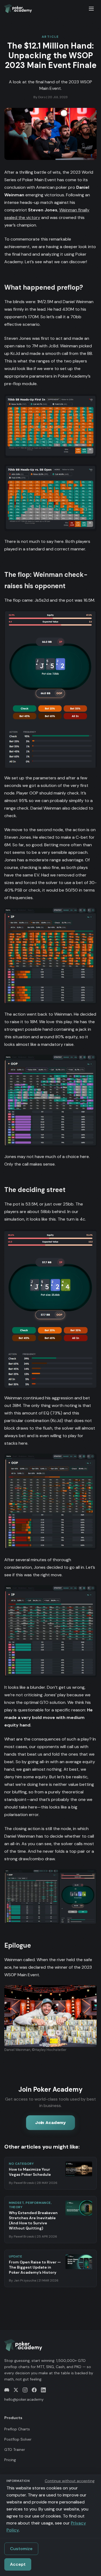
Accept (18, 2564)
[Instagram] (25, 2390)
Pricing (10, 2460)
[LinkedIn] (43, 2390)
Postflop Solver (18, 2439)
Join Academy (50, 2123)
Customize (21, 2549)
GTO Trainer (15, 2450)
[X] (16, 2390)
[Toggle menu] (91, 9)
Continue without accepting (70, 2481)
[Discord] (7, 2390)
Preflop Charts (17, 2429)
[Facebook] (34, 2390)
